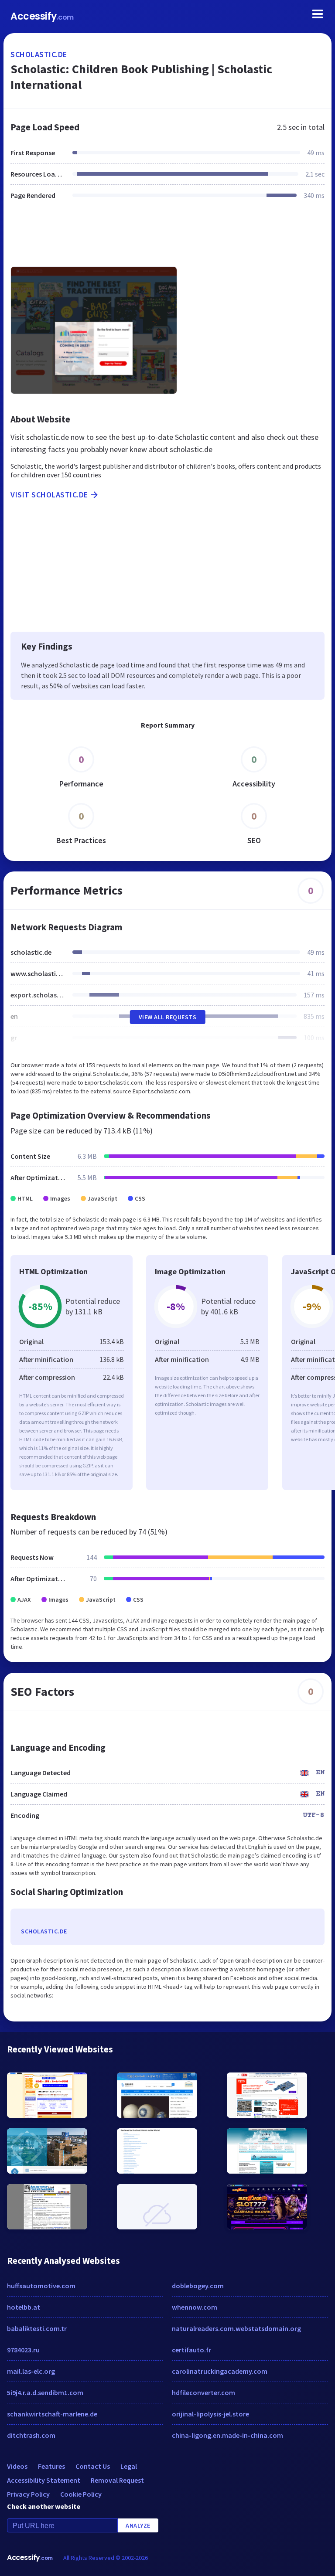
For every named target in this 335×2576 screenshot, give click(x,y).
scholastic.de (39, 54)
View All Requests (168, 1017)
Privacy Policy (28, 2494)
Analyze (138, 2525)
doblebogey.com (198, 2286)
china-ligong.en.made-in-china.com (227, 2435)
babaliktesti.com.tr (37, 2328)
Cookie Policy (81, 2494)
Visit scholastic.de (49, 495)
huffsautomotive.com (41, 2286)
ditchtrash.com (31, 2435)
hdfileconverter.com (203, 2392)
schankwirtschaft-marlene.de (52, 2414)
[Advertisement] (167, 238)
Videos (17, 2466)
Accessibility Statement (44, 2480)
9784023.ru (23, 2350)
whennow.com (195, 2307)
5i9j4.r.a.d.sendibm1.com (45, 2392)
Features (51, 2466)
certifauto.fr (191, 2350)
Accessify (42, 16)
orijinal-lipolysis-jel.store (210, 2414)
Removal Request (117, 2480)
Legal (129, 2466)
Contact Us (93, 2466)
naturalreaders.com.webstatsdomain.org (236, 2328)
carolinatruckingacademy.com (220, 2371)
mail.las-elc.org (31, 2371)
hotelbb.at (24, 2307)
